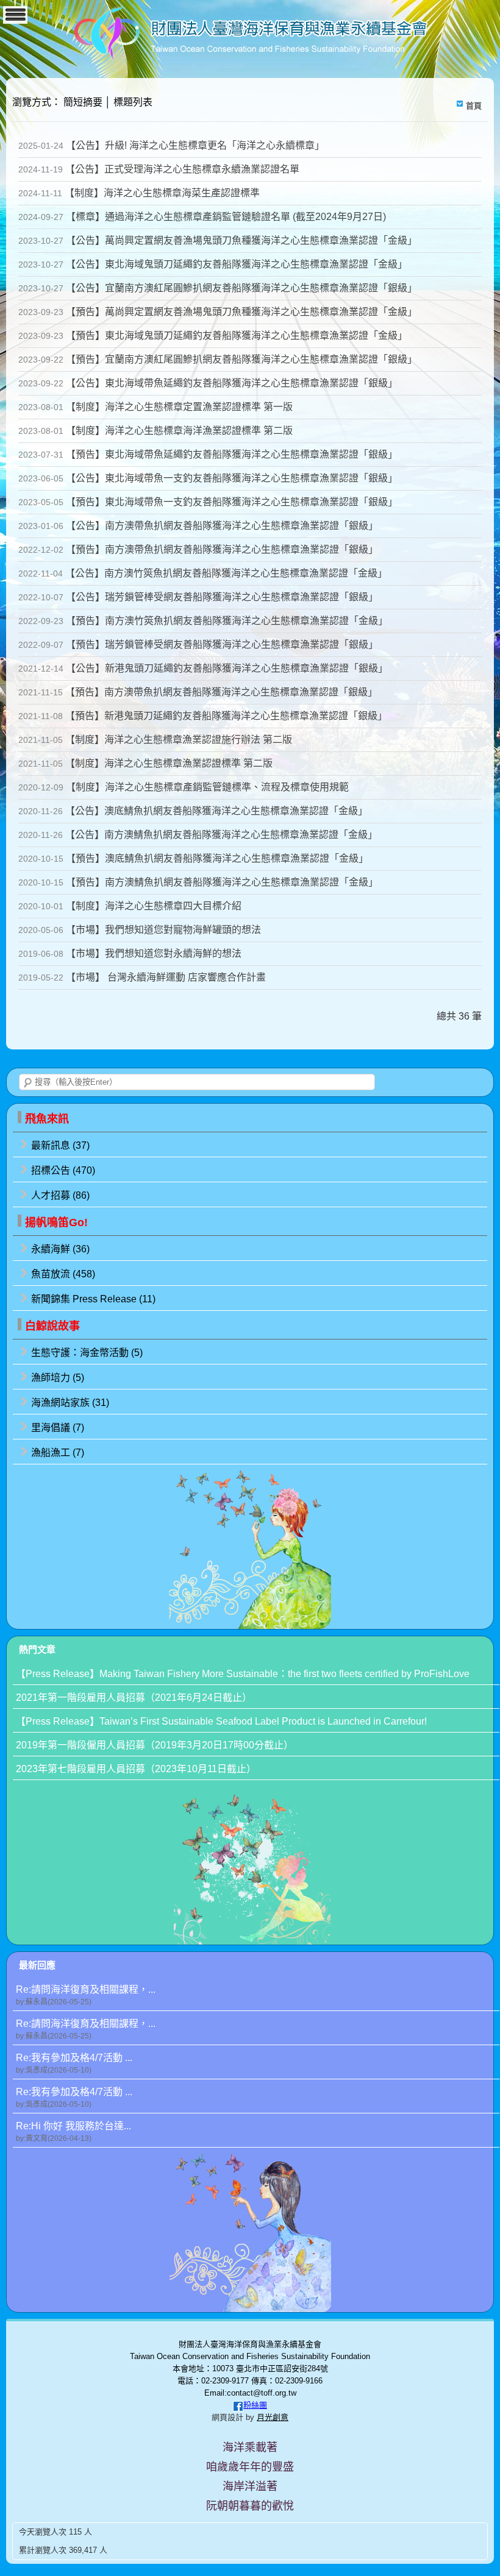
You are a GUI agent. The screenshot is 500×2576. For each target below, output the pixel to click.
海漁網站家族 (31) (70, 1403)
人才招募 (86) (60, 1195)
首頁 (474, 106)
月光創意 (273, 2417)
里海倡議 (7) (58, 1428)
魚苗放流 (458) (63, 1274)
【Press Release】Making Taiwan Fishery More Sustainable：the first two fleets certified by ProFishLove (243, 1674)
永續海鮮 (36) (60, 1249)
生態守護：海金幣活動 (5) (87, 1353)
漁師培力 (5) (58, 1378)
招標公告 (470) (63, 1170)
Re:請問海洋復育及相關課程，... (86, 1995)
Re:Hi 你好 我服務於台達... (73, 2132)
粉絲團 (255, 2405)
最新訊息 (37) (60, 1145)
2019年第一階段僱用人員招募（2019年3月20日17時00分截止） (155, 1745)
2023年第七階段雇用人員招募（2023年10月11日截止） (136, 1769)
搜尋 (28, 1083)
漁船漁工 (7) (58, 1453)
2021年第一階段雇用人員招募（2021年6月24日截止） (134, 1698)
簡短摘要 (83, 102)
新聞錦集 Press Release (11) (93, 1299)
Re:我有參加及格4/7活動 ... (74, 2063)
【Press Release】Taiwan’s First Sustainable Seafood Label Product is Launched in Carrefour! (221, 1721)
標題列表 (133, 102)
